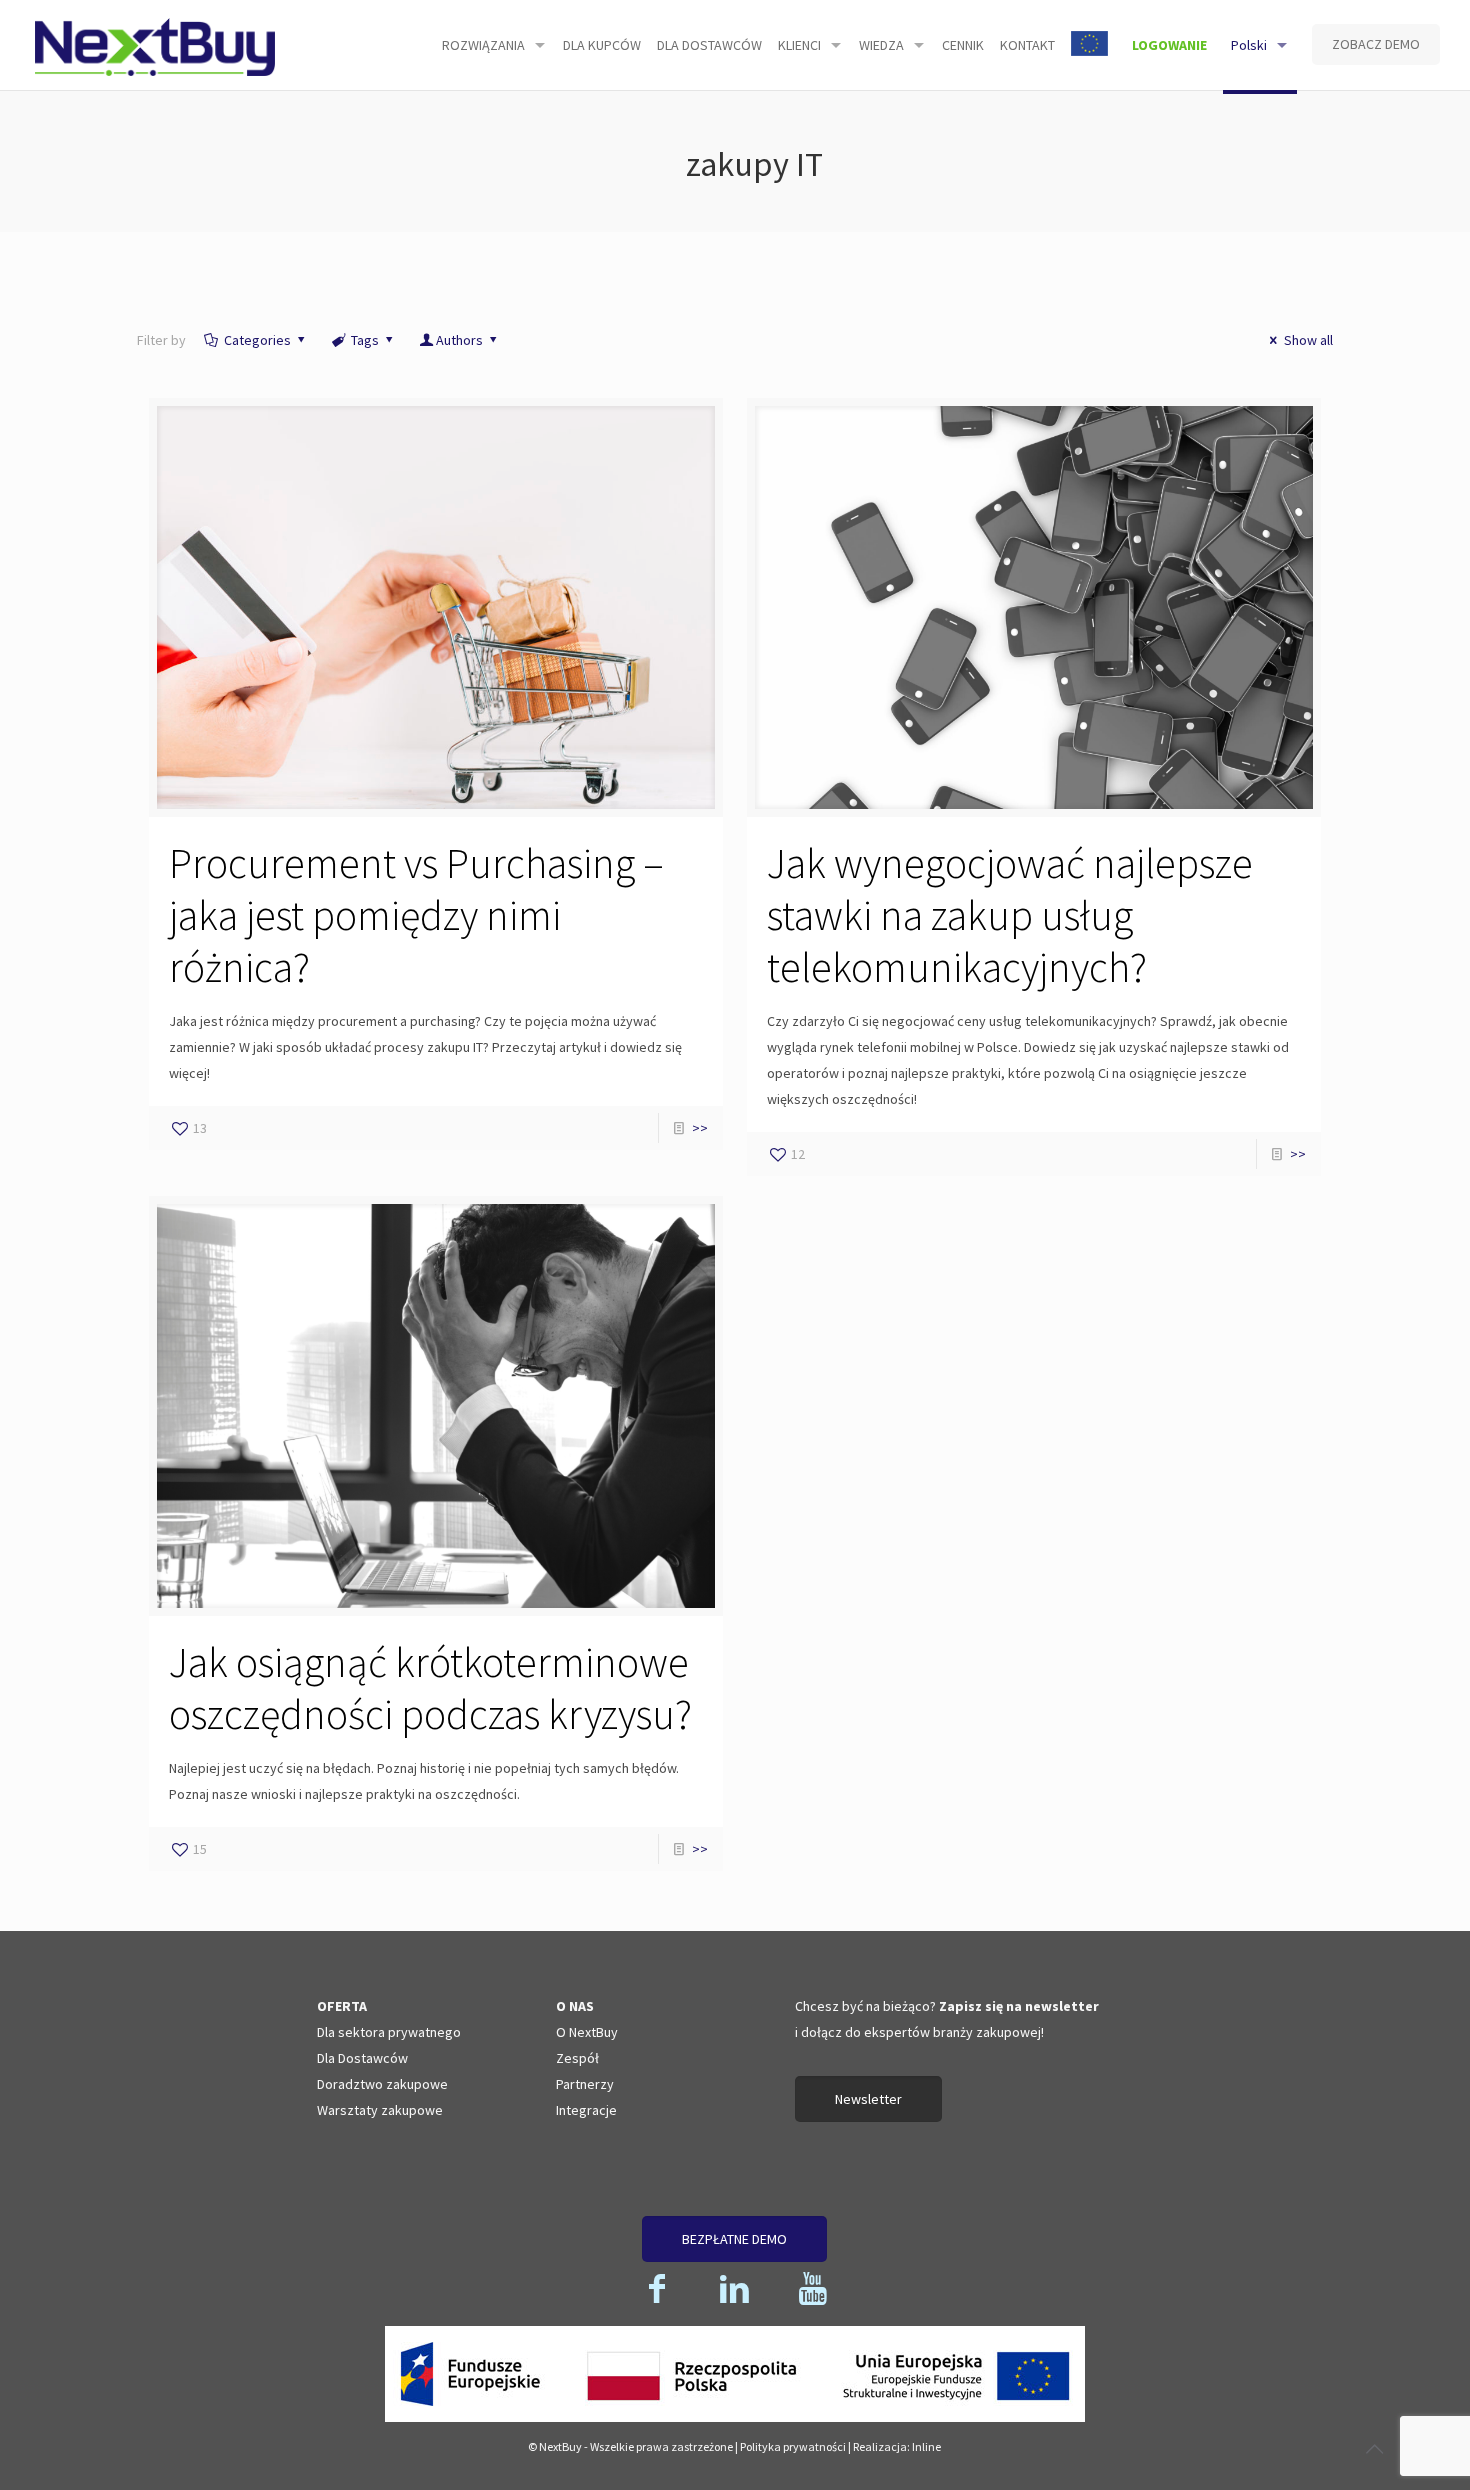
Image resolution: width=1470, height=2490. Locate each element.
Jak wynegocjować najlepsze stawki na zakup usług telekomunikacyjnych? (1010, 915)
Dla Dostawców (362, 2058)
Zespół (577, 2058)
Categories (257, 340)
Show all (1308, 340)
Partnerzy (585, 2084)
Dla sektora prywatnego (389, 2032)
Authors (459, 340)
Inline (926, 2446)
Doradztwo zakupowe (382, 2084)
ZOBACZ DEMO (1376, 44)
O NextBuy (587, 2032)
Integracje (586, 2110)
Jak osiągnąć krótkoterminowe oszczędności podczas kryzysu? (430, 1688)
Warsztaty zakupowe (380, 2110)
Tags (365, 340)
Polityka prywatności (793, 2446)
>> (700, 1128)
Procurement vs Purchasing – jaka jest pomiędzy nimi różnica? (416, 915)
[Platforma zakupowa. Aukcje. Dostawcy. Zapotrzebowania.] (155, 45)
